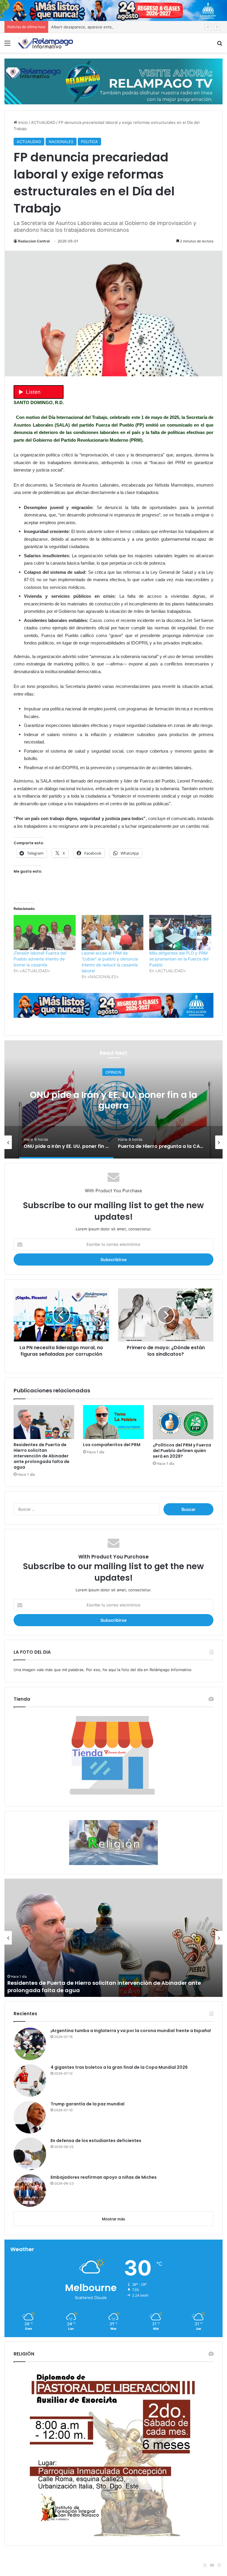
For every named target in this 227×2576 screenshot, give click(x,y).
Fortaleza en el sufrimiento (44, 1990)
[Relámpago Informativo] (46, 43)
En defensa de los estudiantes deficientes (96, 2141)
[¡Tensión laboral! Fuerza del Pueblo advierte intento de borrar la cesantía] (45, 933)
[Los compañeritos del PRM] (113, 1422)
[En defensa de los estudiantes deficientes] (30, 2154)
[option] (79, 1142)
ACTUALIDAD (43, 122)
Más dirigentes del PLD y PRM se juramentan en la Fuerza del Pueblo (179, 959)
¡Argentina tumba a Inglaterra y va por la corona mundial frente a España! (131, 2031)
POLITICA (89, 142)
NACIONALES (61, 142)
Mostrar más (113, 2219)
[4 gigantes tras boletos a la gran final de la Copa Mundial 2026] (30, 2081)
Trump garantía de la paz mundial (87, 2104)
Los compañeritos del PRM (112, 1445)
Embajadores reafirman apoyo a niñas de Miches (104, 2177)
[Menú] (7, 45)
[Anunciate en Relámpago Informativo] (113, 81)
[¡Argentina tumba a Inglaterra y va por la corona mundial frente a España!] (30, 2044)
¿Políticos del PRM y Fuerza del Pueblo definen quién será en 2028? (182, 1451)
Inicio (22, 122)
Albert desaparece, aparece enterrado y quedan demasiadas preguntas (117, 27)
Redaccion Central (34, 241)
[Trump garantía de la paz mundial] (30, 2117)
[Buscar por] (220, 45)
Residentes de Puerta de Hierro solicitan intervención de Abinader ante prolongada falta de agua (42, 1456)
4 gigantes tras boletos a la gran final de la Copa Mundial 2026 (119, 2067)
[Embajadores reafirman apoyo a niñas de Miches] (30, 2191)
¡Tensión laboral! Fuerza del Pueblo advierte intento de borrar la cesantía (40, 959)
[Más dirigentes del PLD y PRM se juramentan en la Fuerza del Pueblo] (180, 933)
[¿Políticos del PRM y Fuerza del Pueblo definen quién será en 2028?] (183, 1422)
